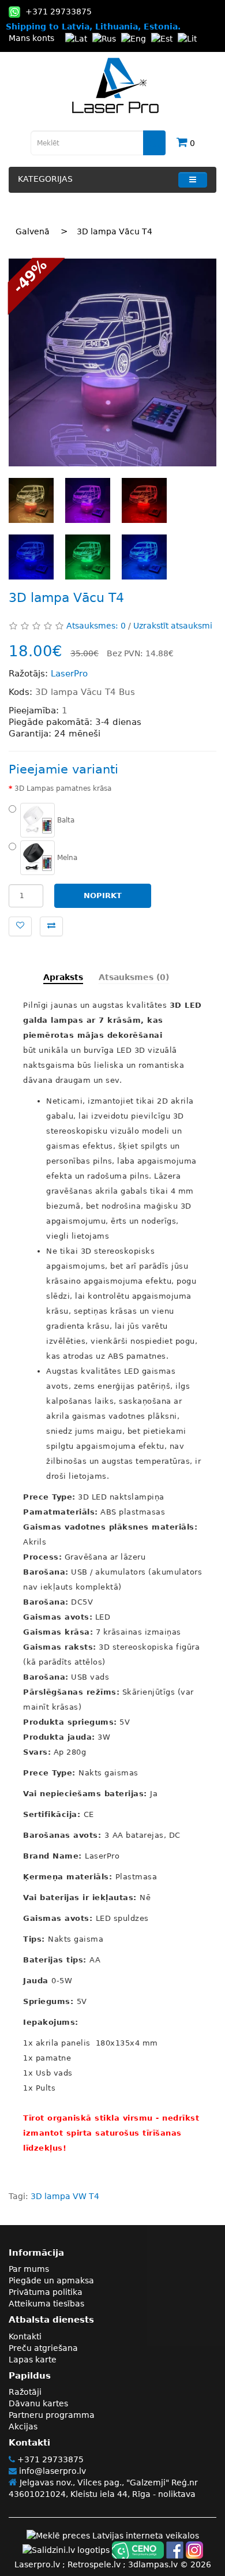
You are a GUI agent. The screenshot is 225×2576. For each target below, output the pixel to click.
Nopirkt (103, 896)
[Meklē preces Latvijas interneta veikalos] (113, 2535)
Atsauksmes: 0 (96, 626)
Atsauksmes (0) (134, 977)
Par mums (29, 2269)
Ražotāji (25, 2392)
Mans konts (31, 38)
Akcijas (23, 2427)
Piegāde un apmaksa (51, 2280)
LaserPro (69, 674)
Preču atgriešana (43, 2348)
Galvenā (33, 231)
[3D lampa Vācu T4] (112, 362)
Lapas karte (33, 2360)
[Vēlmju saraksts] (20, 926)
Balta (65, 820)
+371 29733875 (49, 2459)
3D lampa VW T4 (65, 2196)
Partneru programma (52, 2415)
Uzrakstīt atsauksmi (173, 626)
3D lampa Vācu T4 (115, 231)
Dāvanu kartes (38, 2403)
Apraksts (63, 977)
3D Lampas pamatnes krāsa (63, 788)
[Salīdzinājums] (51, 926)
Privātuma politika (46, 2292)
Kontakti (25, 2336)
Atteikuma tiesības (46, 2304)
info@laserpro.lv (51, 2471)
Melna (66, 858)
